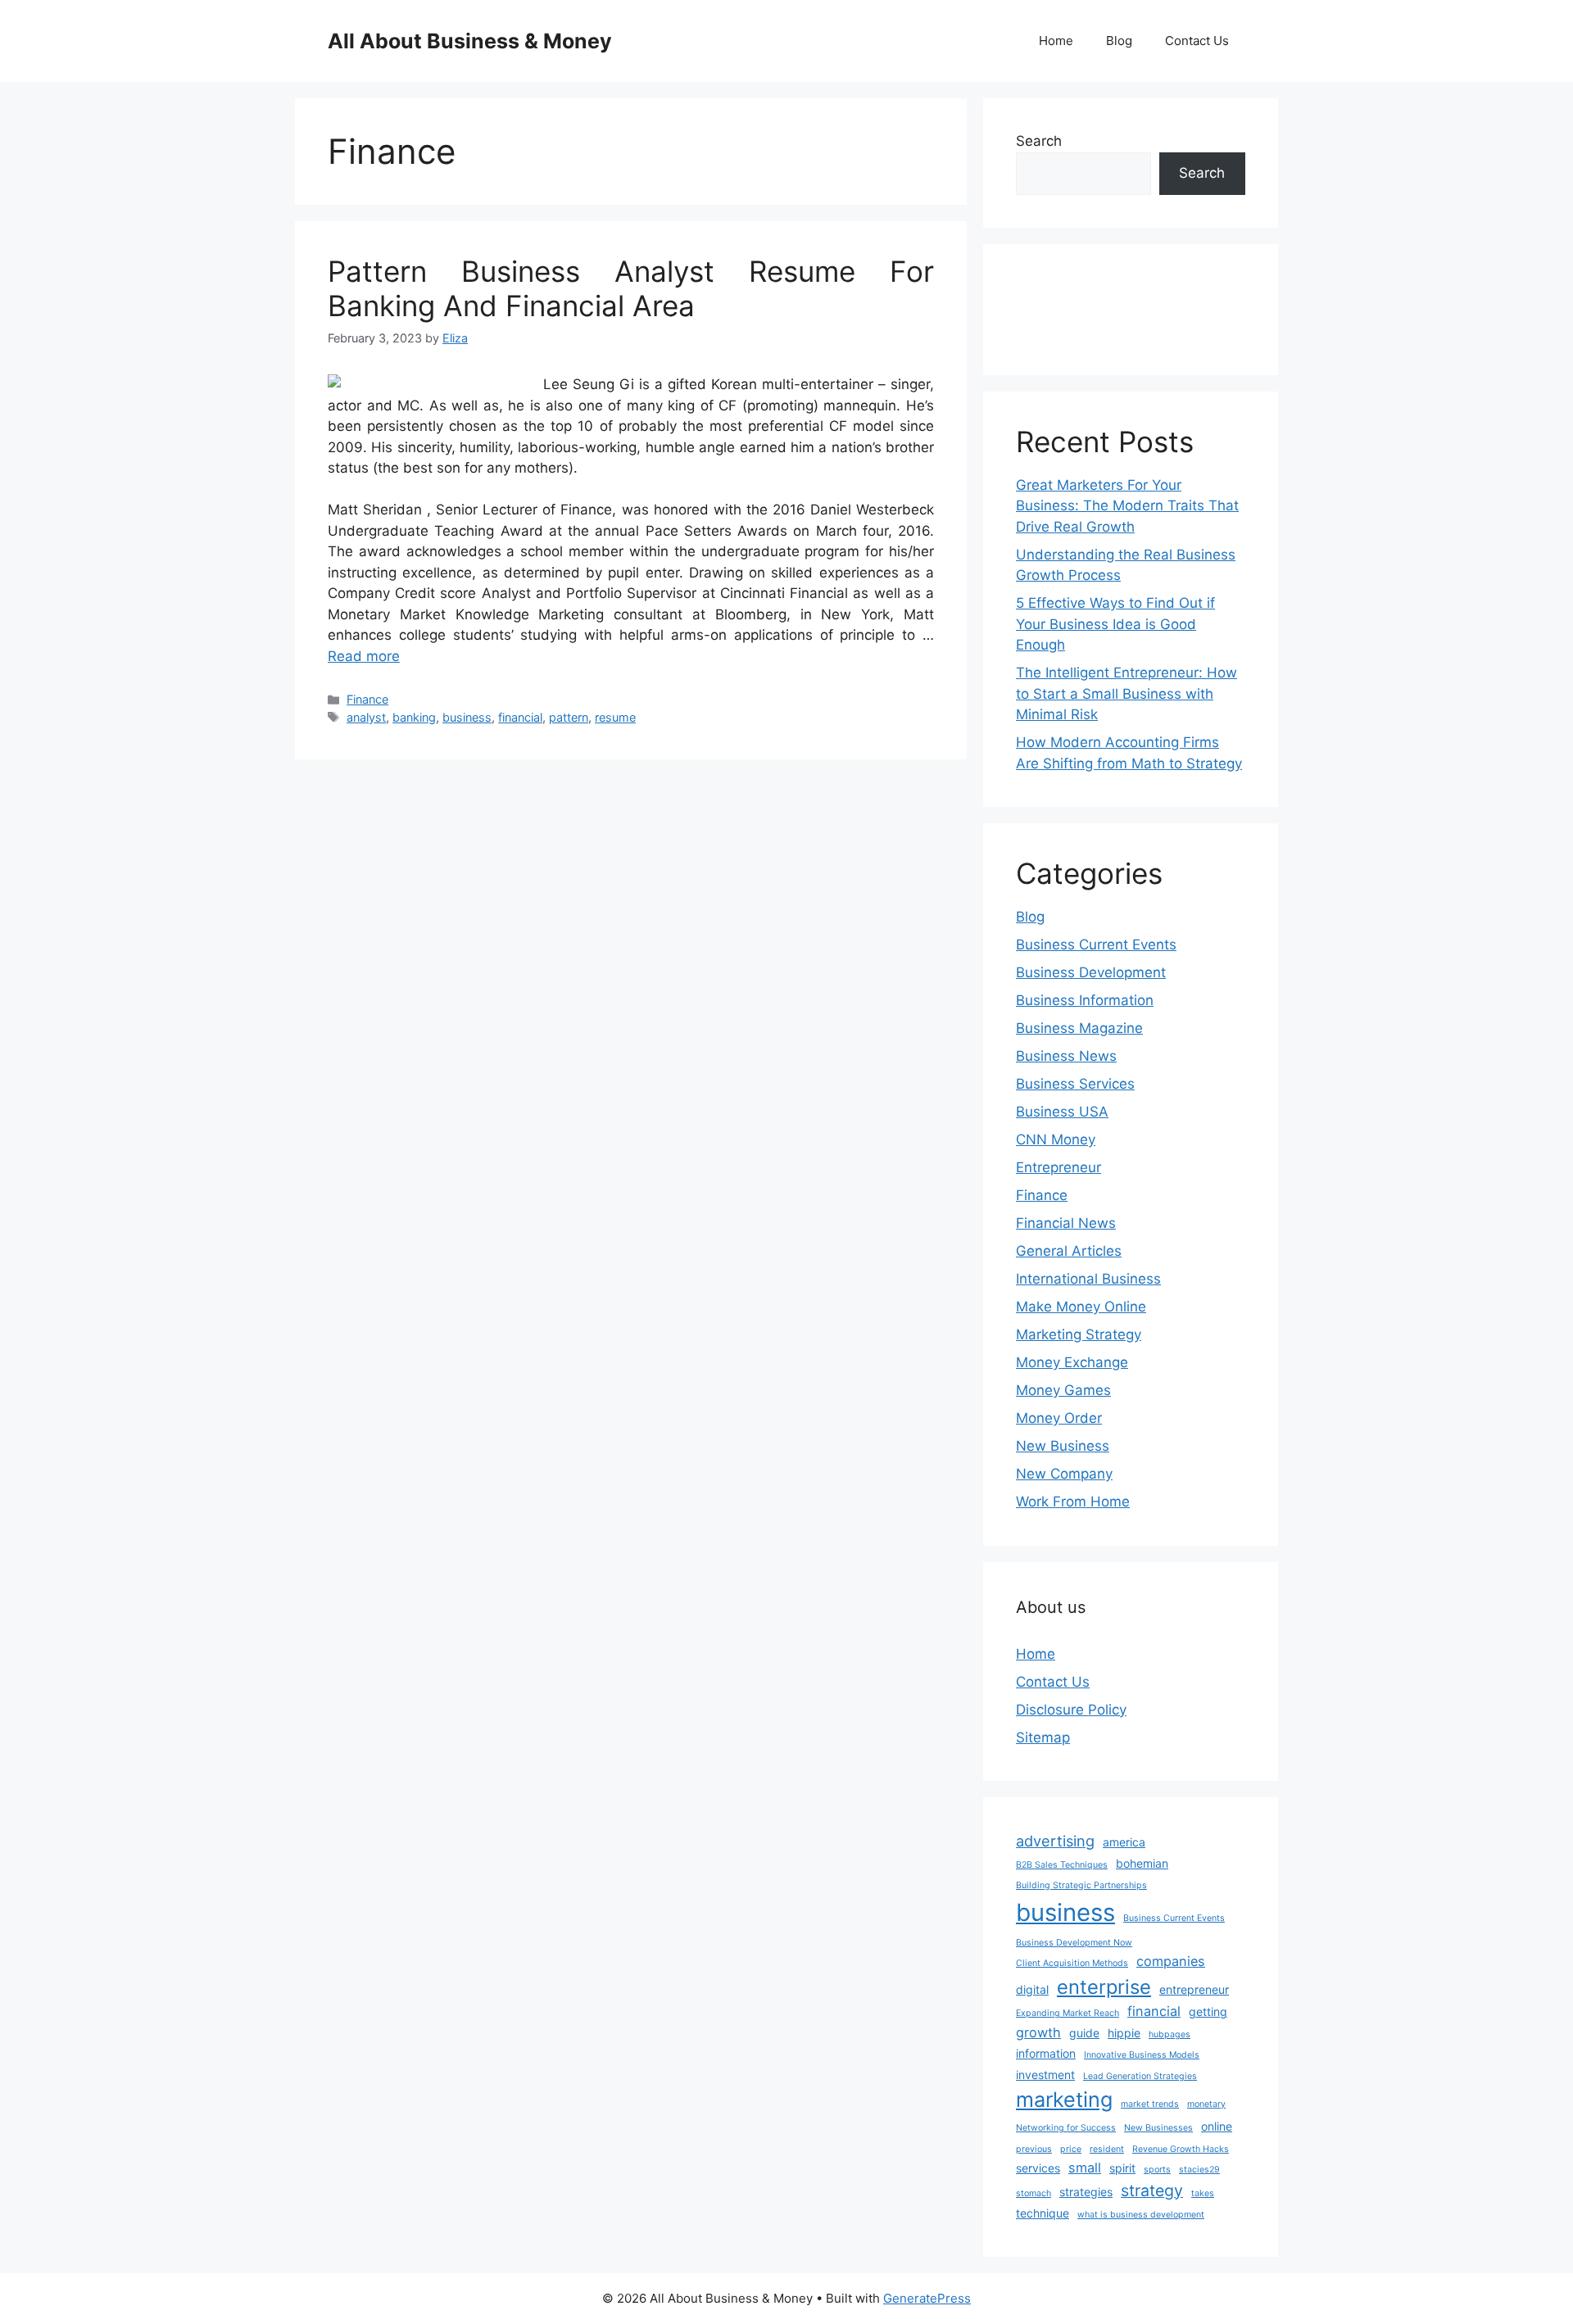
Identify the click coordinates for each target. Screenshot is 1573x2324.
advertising (1055, 1841)
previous (1034, 2149)
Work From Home (1073, 1502)
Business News (1066, 1056)
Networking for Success (1066, 2128)
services (1038, 2168)
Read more (364, 656)
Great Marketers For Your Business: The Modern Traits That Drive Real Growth (1127, 506)
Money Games (1063, 1390)
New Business (1063, 1446)
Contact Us (1197, 41)
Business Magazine (1079, 1028)
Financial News (1066, 1223)
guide (1084, 2033)
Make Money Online (1081, 1307)
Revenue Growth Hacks (1181, 2149)
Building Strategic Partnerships (1081, 1885)
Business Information (1085, 1000)
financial (520, 717)
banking (414, 717)
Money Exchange (1072, 1362)
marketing (1064, 2100)
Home (1056, 41)
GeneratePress (927, 2298)
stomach (1034, 2193)
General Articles (1069, 1251)
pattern (569, 717)
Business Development (1091, 972)
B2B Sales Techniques (1062, 1865)
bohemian (1142, 1863)
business (467, 717)
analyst (366, 717)
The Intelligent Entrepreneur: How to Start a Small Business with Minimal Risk (1126, 693)
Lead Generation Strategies (1140, 2076)
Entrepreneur (1058, 1167)
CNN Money (1056, 1139)
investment (1045, 2075)
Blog (1119, 41)
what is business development (1141, 2215)
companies (1171, 1961)
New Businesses (1158, 2128)
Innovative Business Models (1142, 2055)
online (1217, 2126)
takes (1203, 2193)
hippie (1124, 2033)
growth (1038, 2032)
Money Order (1059, 1418)
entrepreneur (1194, 1989)
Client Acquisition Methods (1072, 1963)
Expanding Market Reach (1068, 2013)
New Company (1064, 1474)
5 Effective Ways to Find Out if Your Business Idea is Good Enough (1115, 624)
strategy (1152, 2190)
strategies (1086, 2192)
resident (1107, 2149)
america (1124, 1842)
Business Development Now (1074, 1943)
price (1071, 2149)
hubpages (1170, 2034)
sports (1157, 2170)
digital (1032, 1989)
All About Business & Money (470, 41)
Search (1039, 141)
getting (1208, 2011)
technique (1043, 2213)
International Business (1088, 1279)
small (1085, 2168)
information (1046, 2053)
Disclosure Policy (1071, 1710)
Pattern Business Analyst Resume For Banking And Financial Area (631, 288)
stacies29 (1199, 2170)
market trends (1150, 2104)
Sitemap (1043, 1737)
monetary (1206, 2104)
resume (615, 717)
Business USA (1062, 1112)
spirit (1122, 2168)
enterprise (1104, 1987)
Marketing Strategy (1079, 1334)
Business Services (1075, 1084)
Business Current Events (1096, 945)
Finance (367, 699)
